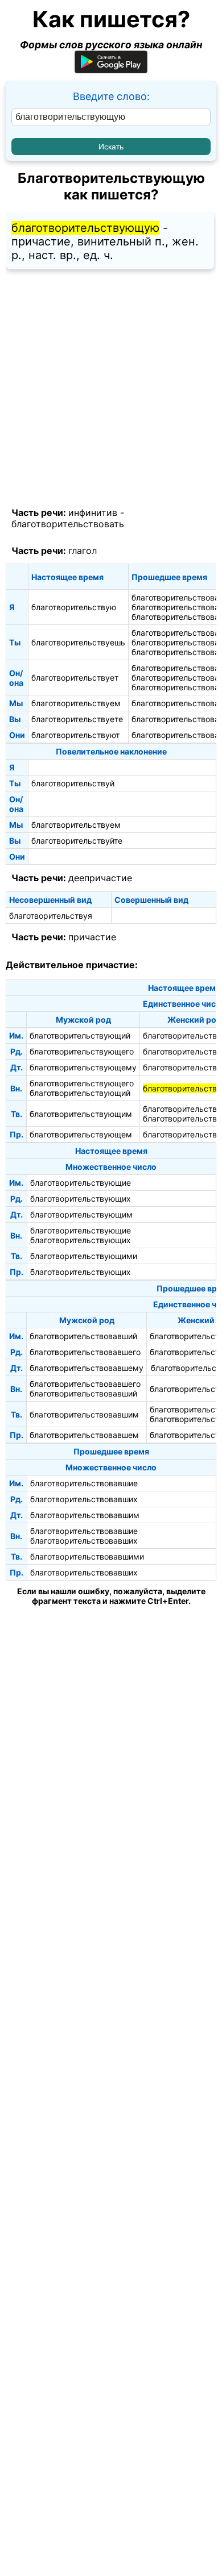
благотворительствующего (82, 1051)
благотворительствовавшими (87, 1556)
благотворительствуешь (78, 642)
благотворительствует (75, 678)
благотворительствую (74, 607)
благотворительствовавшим (84, 1414)
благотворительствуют (75, 735)
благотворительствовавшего (85, 1352)
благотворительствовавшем (84, 1435)
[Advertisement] (111, 389)
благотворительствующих (81, 1199)
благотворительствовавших (84, 1499)
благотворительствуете (77, 719)
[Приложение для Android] (111, 70)
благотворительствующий (80, 1035)
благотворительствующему (83, 1067)
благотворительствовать (68, 524)
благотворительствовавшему (87, 1368)
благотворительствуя (51, 916)
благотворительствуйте (77, 841)
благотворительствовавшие (84, 1483)
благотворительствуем (76, 703)
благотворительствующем (81, 1134)
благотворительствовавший (83, 1336)
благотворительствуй (73, 783)
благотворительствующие (81, 1183)
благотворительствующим (81, 1114)
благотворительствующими (84, 1256)
